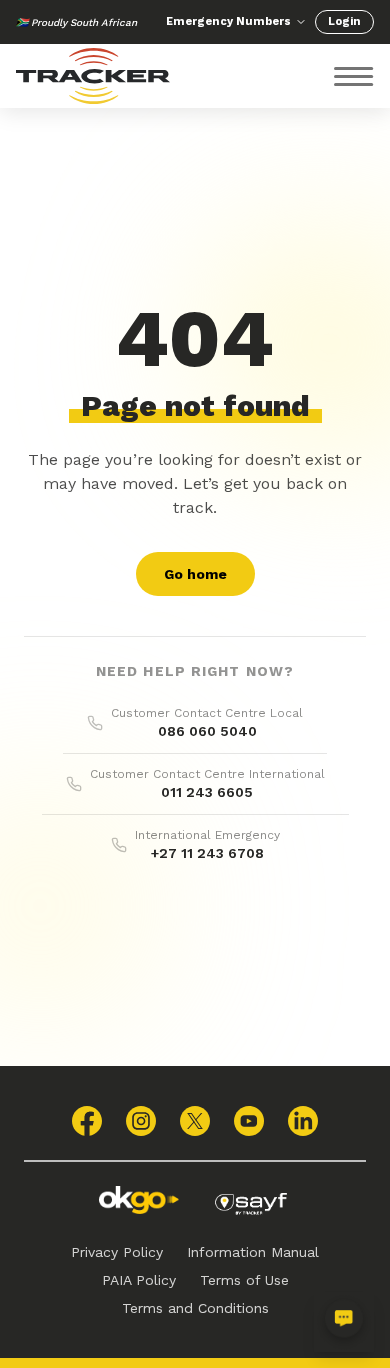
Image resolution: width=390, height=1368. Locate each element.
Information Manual (253, 1252)
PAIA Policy (139, 1280)
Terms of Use (244, 1280)
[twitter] (195, 1121)
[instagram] (141, 1121)
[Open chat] (344, 1322)
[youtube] (249, 1121)
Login (344, 21)
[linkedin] (303, 1121)
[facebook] (87, 1121)
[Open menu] (354, 76)
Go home (195, 574)
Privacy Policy (117, 1252)
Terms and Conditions (195, 1308)
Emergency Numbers (228, 21)
